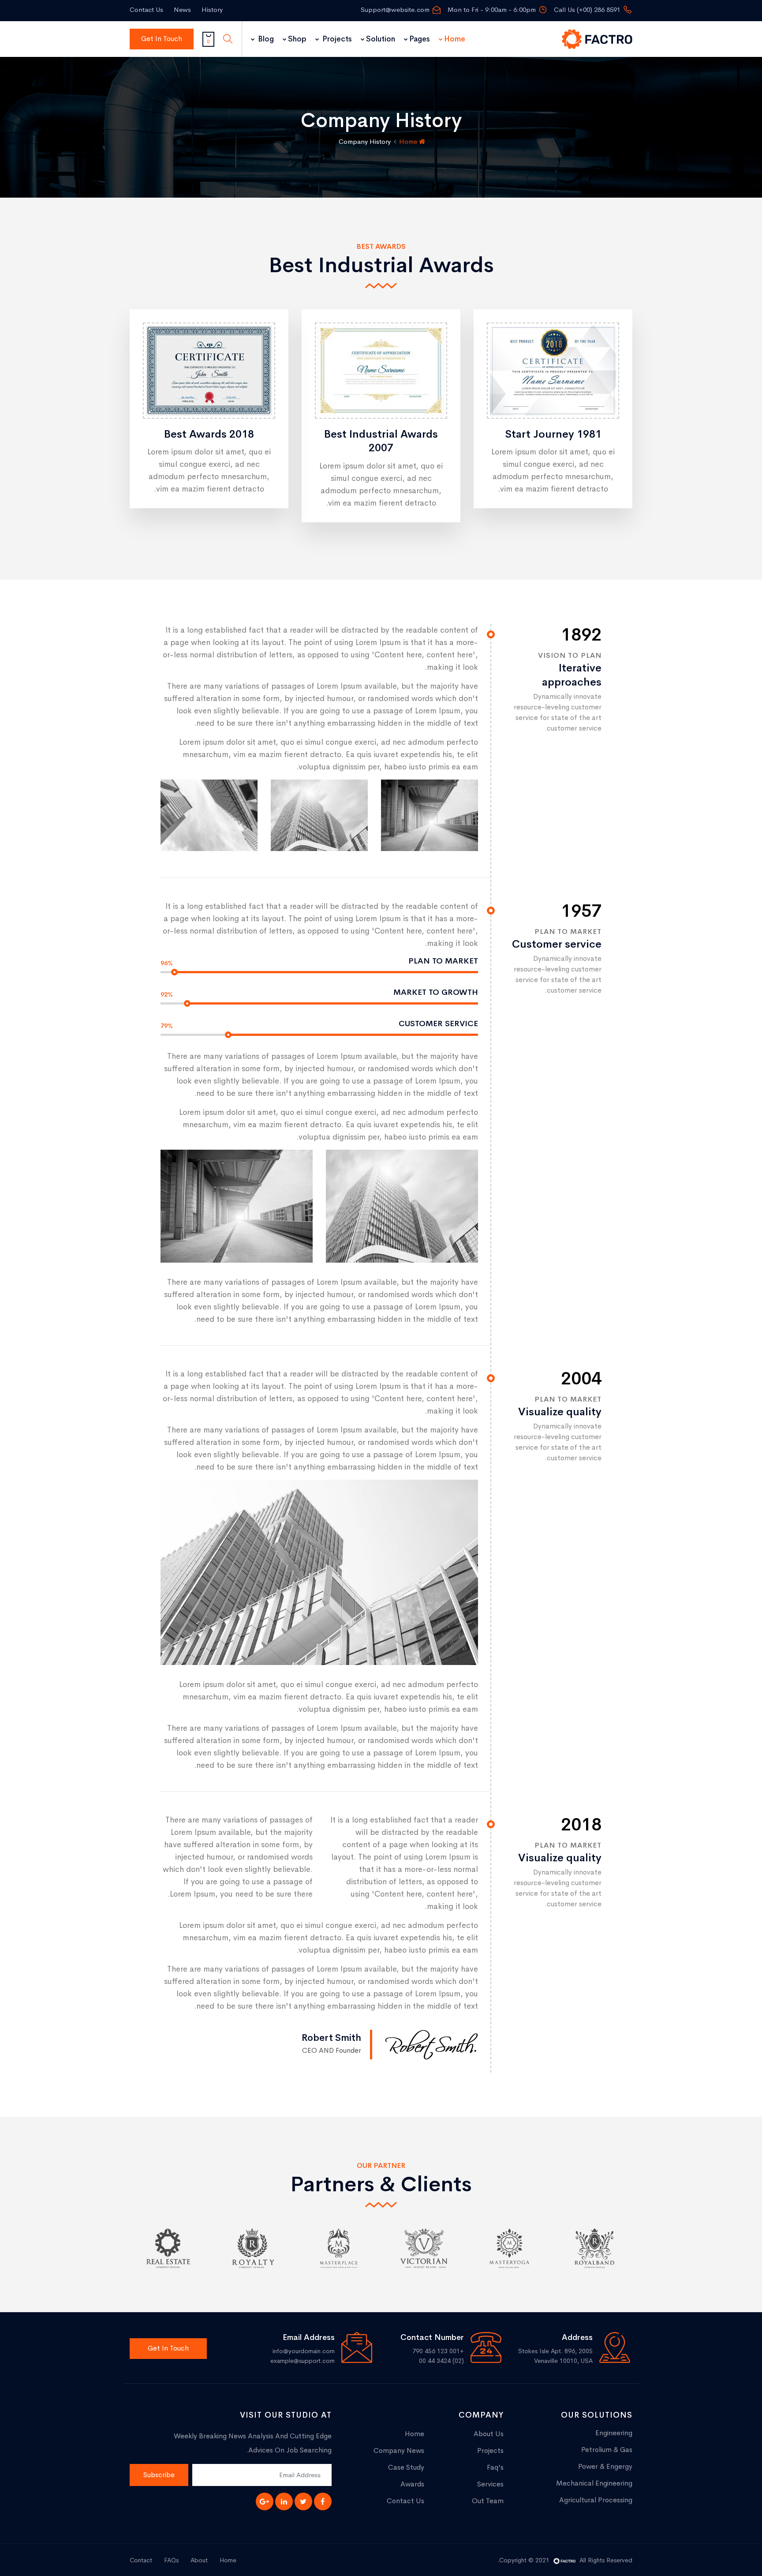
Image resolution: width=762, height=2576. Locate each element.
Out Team (488, 2501)
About (199, 2560)
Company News (399, 2450)
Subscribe (159, 2475)
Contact (141, 2560)
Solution (381, 39)
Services (490, 2484)
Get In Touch (162, 39)
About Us (489, 2434)
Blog (265, 39)
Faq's (495, 2467)
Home (455, 39)
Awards (412, 2484)
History (212, 9)
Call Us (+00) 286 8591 (587, 9)
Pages (420, 39)
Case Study (406, 2467)
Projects (336, 39)
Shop (297, 39)
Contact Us (146, 9)
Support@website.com (395, 9)
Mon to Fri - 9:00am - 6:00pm (492, 9)
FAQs (171, 2560)
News (182, 9)
